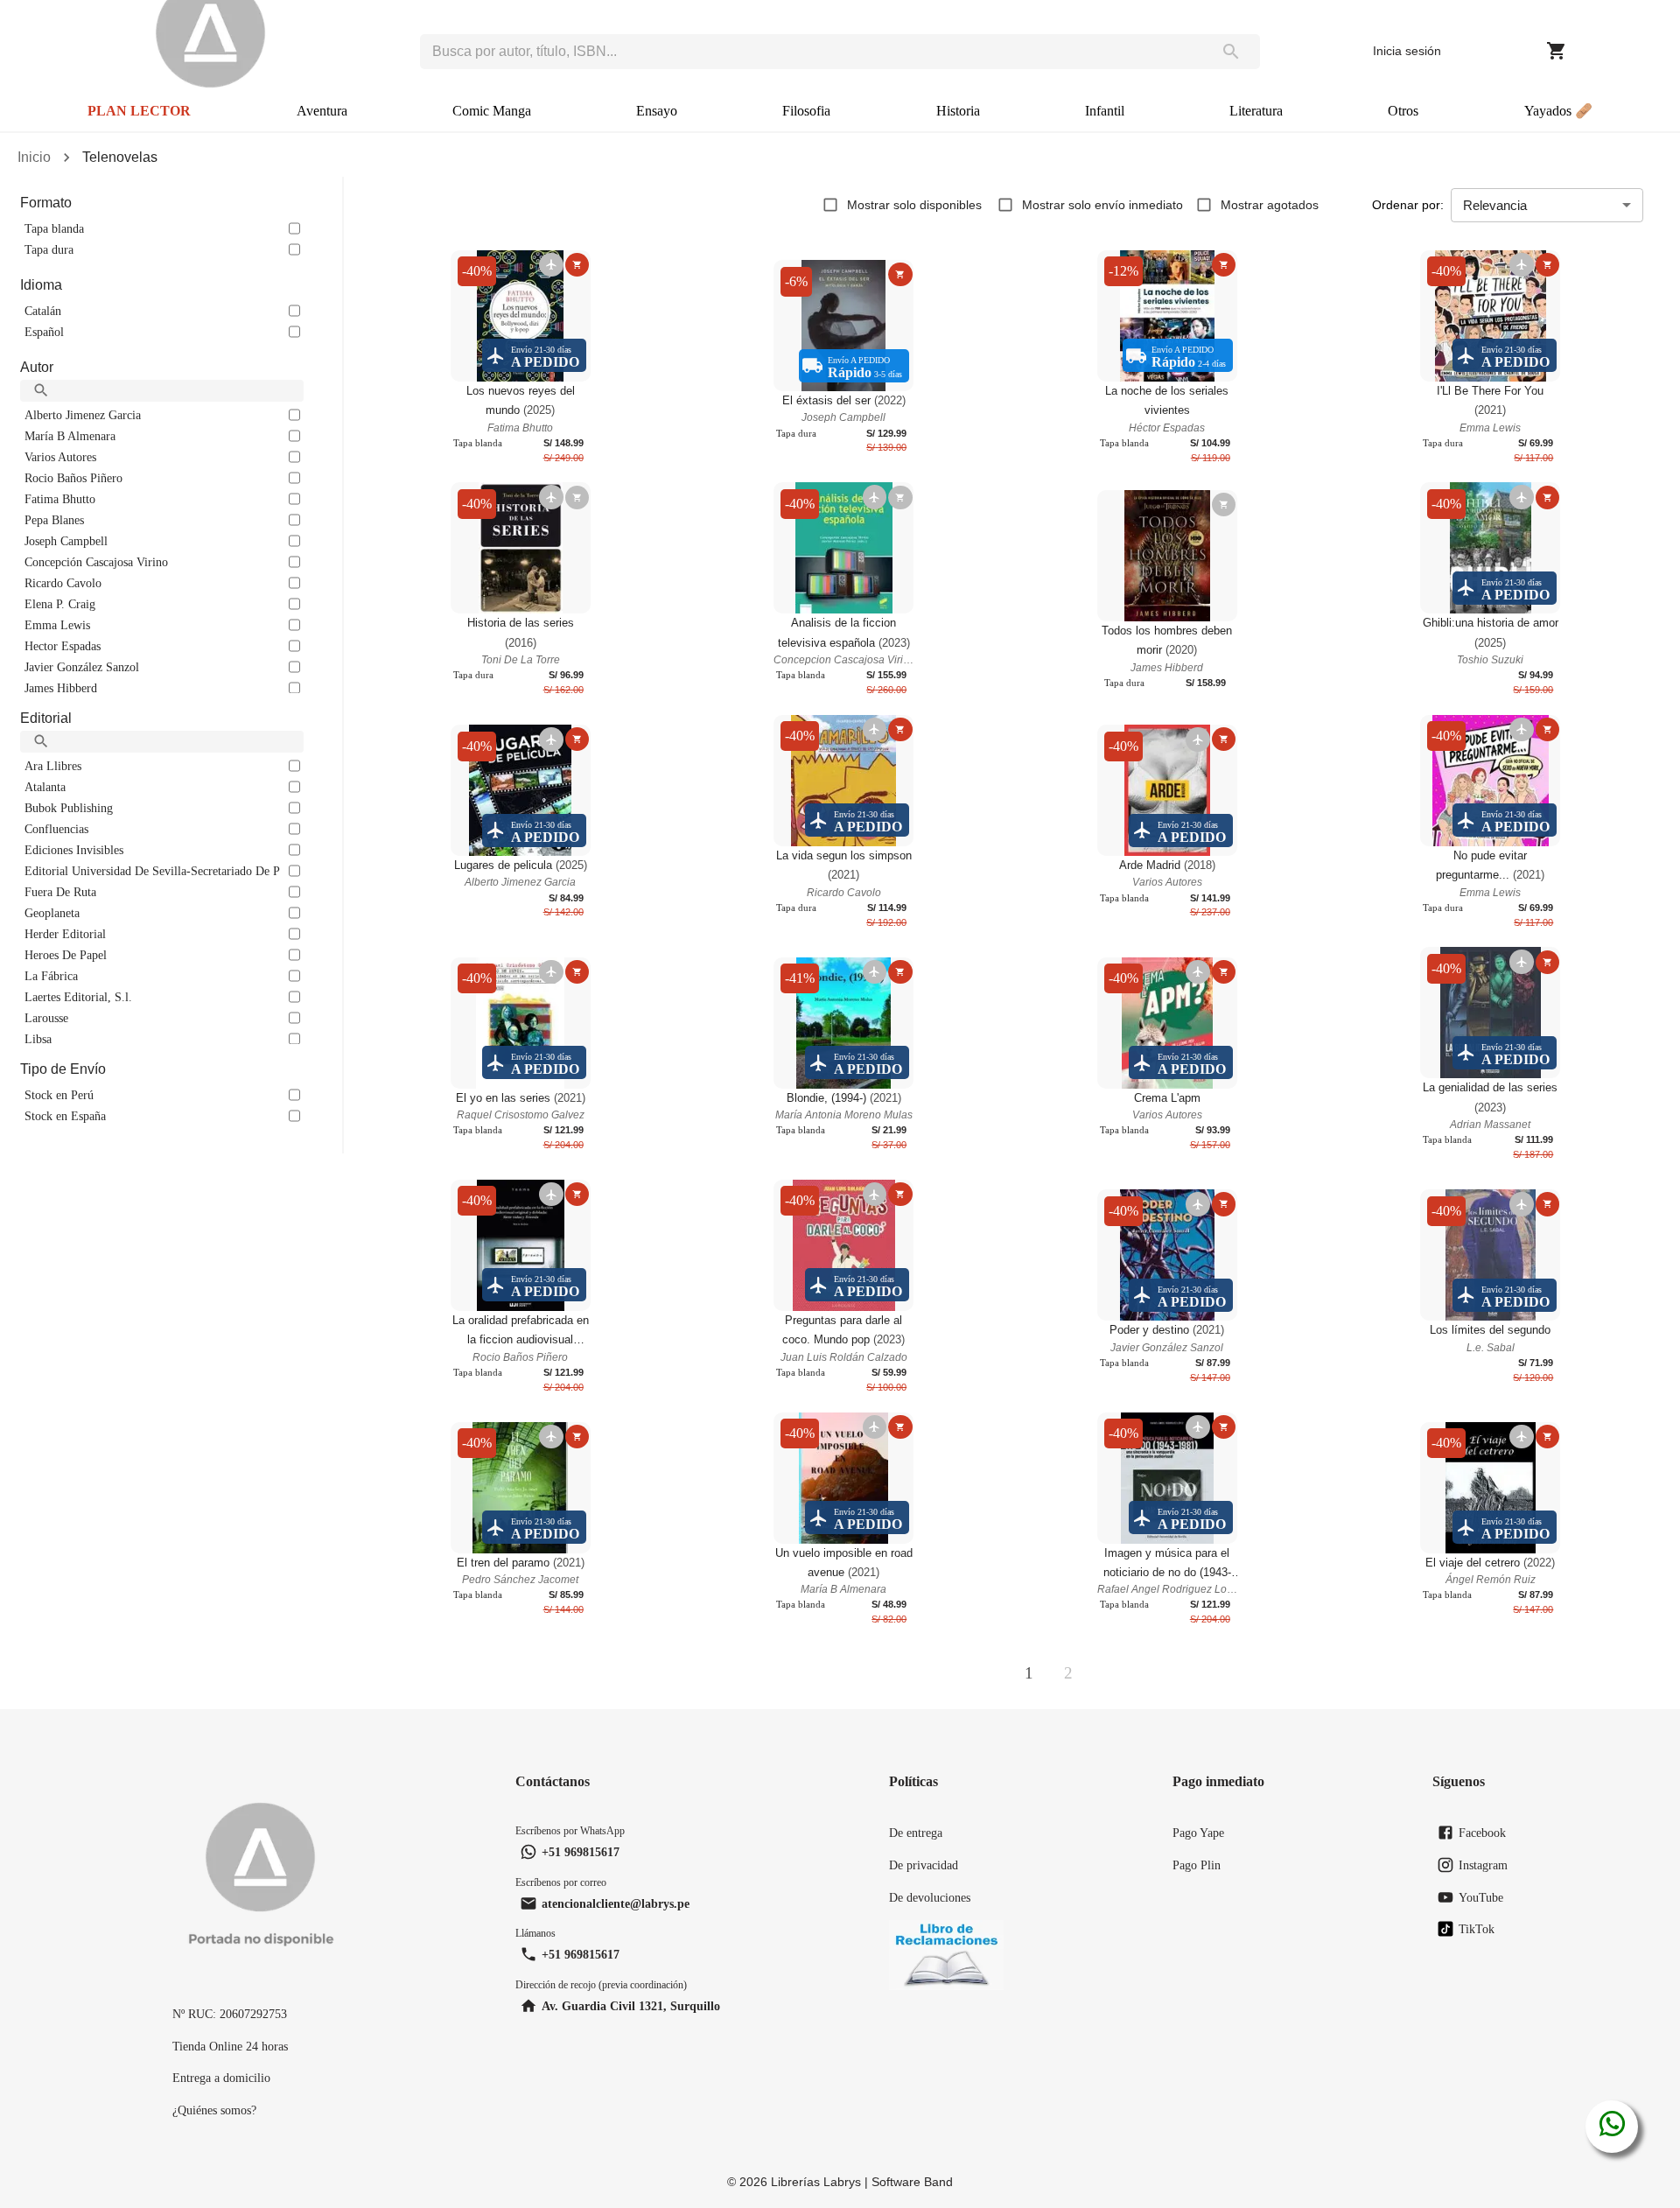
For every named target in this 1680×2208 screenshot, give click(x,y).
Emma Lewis (57, 625)
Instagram (1483, 1865)
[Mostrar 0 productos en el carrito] (1557, 51)
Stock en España (65, 1116)
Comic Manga (492, 111)
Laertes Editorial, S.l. (78, 997)
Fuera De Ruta (60, 892)
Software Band (912, 2182)
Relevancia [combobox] (1495, 205)
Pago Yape (1198, 1833)
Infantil (1105, 111)
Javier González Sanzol (82, 667)
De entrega (916, 1833)
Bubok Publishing (69, 808)
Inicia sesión (1407, 51)
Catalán (43, 311)
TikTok (1477, 1929)
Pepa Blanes (54, 520)
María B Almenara (70, 436)
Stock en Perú (59, 1095)
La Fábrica (51, 976)
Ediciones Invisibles (74, 850)
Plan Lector (139, 111)
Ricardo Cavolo (63, 583)
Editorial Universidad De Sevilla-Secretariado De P (152, 871)
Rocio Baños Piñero (73, 478)
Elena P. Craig (60, 604)
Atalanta (45, 787)
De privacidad (924, 1865)
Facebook (1482, 1833)
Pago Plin (1197, 1865)
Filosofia (806, 111)
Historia (958, 111)
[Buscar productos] (1231, 52)
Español (44, 332)
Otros (1403, 111)
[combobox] (811, 52)
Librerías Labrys (816, 2182)
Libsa (38, 1039)
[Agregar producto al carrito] (577, 265)
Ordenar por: (1408, 205)
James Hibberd (61, 688)
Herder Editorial (65, 934)
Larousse (46, 1018)
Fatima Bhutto (60, 499)
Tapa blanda (54, 228)
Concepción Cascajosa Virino (96, 562)
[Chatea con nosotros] (1612, 2127)
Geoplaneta (52, 913)
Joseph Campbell (66, 541)
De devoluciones (930, 1897)
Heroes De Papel (66, 955)
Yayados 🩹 (1558, 111)
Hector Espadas (63, 646)
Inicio (34, 157)
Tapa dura (49, 249)
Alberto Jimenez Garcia (83, 415)
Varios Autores (60, 457)
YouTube (1481, 1897)
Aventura (322, 111)
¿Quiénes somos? (214, 2110)
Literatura (1256, 111)
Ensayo (657, 111)
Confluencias (56, 829)
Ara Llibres (53, 766)
